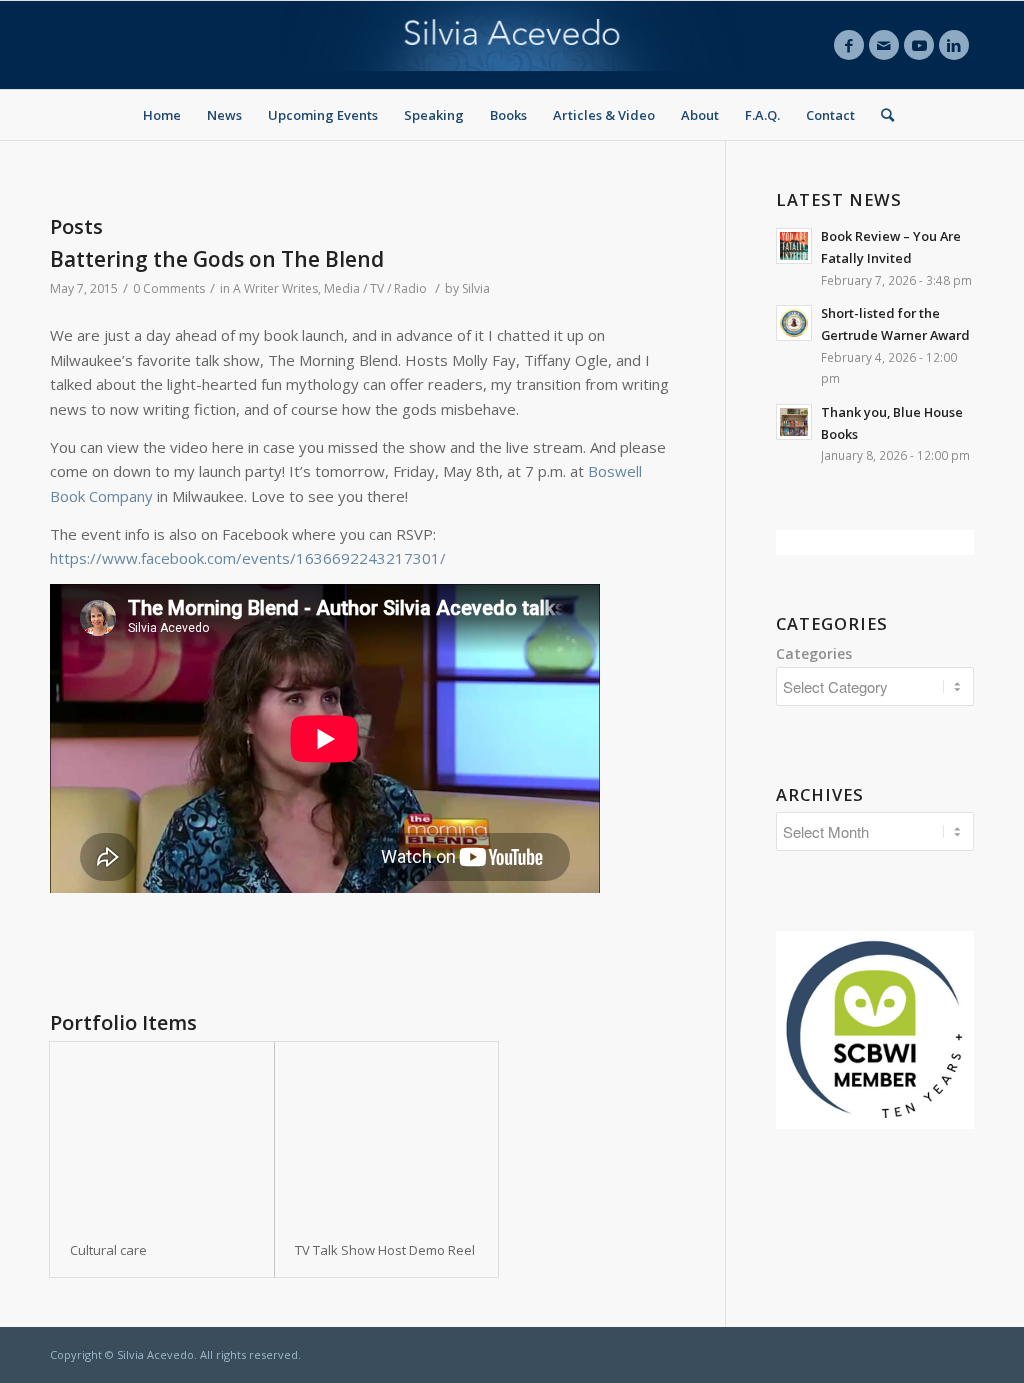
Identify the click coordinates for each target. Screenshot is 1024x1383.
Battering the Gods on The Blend (217, 259)
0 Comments (169, 288)
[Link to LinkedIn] (954, 45)
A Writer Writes (275, 288)
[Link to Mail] (884, 45)
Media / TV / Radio (375, 288)
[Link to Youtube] (919, 45)
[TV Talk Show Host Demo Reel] (387, 1132)
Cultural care (108, 1250)
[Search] (881, 115)
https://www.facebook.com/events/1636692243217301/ (248, 558)
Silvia (476, 288)
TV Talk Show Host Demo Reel (385, 1250)
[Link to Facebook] (849, 45)
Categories (814, 653)
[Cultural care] (162, 1132)
